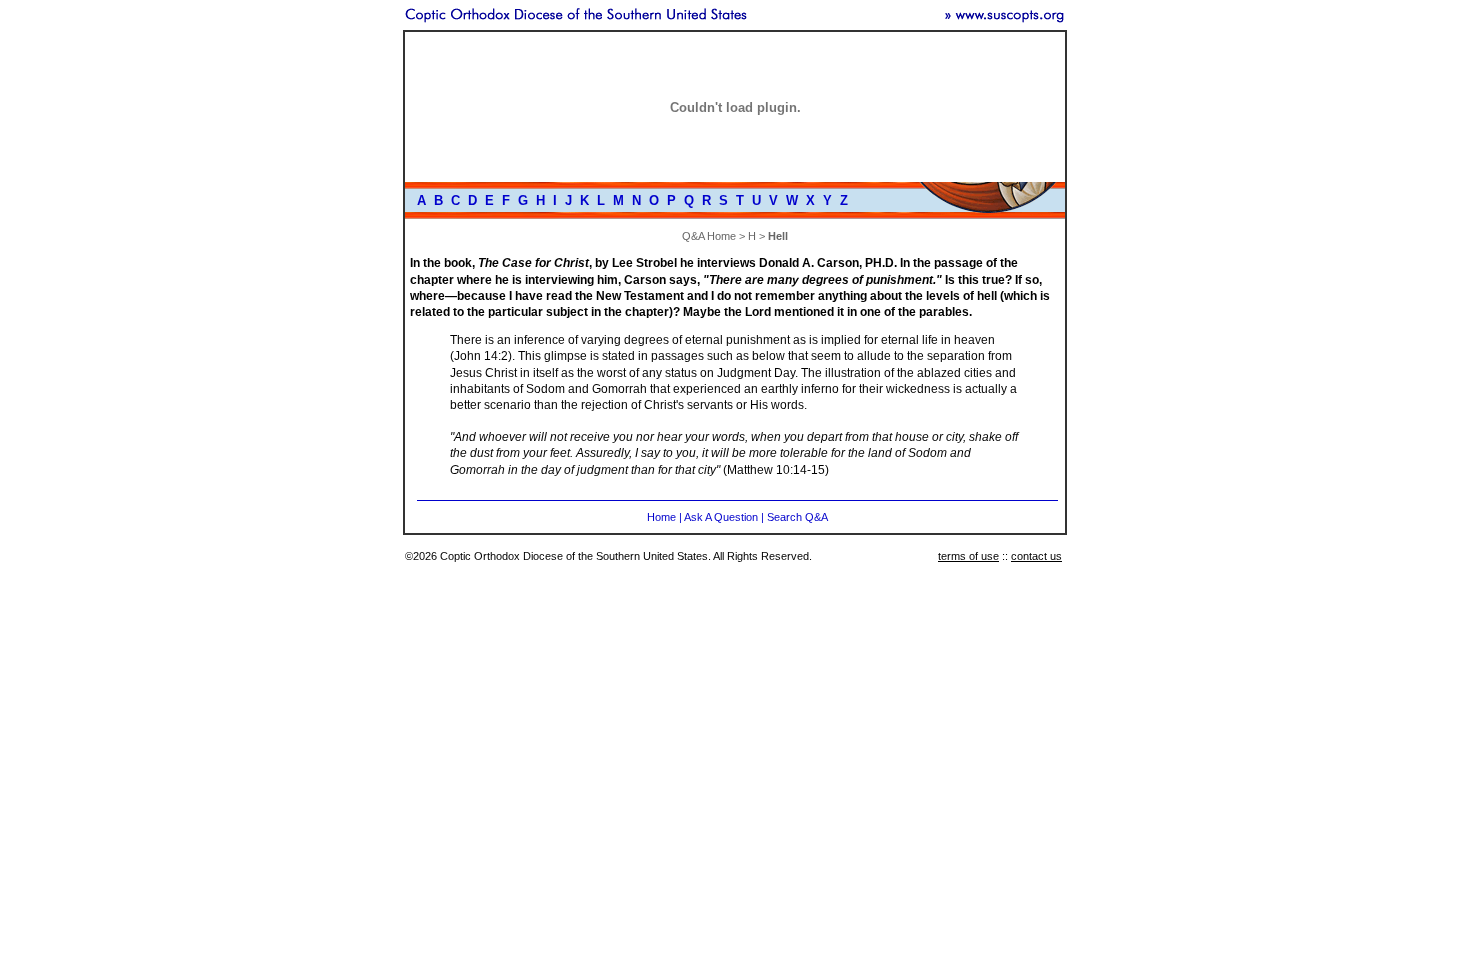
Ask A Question (721, 517)
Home (661, 517)
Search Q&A (797, 517)
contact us (1036, 556)
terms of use (968, 556)
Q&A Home (709, 236)
